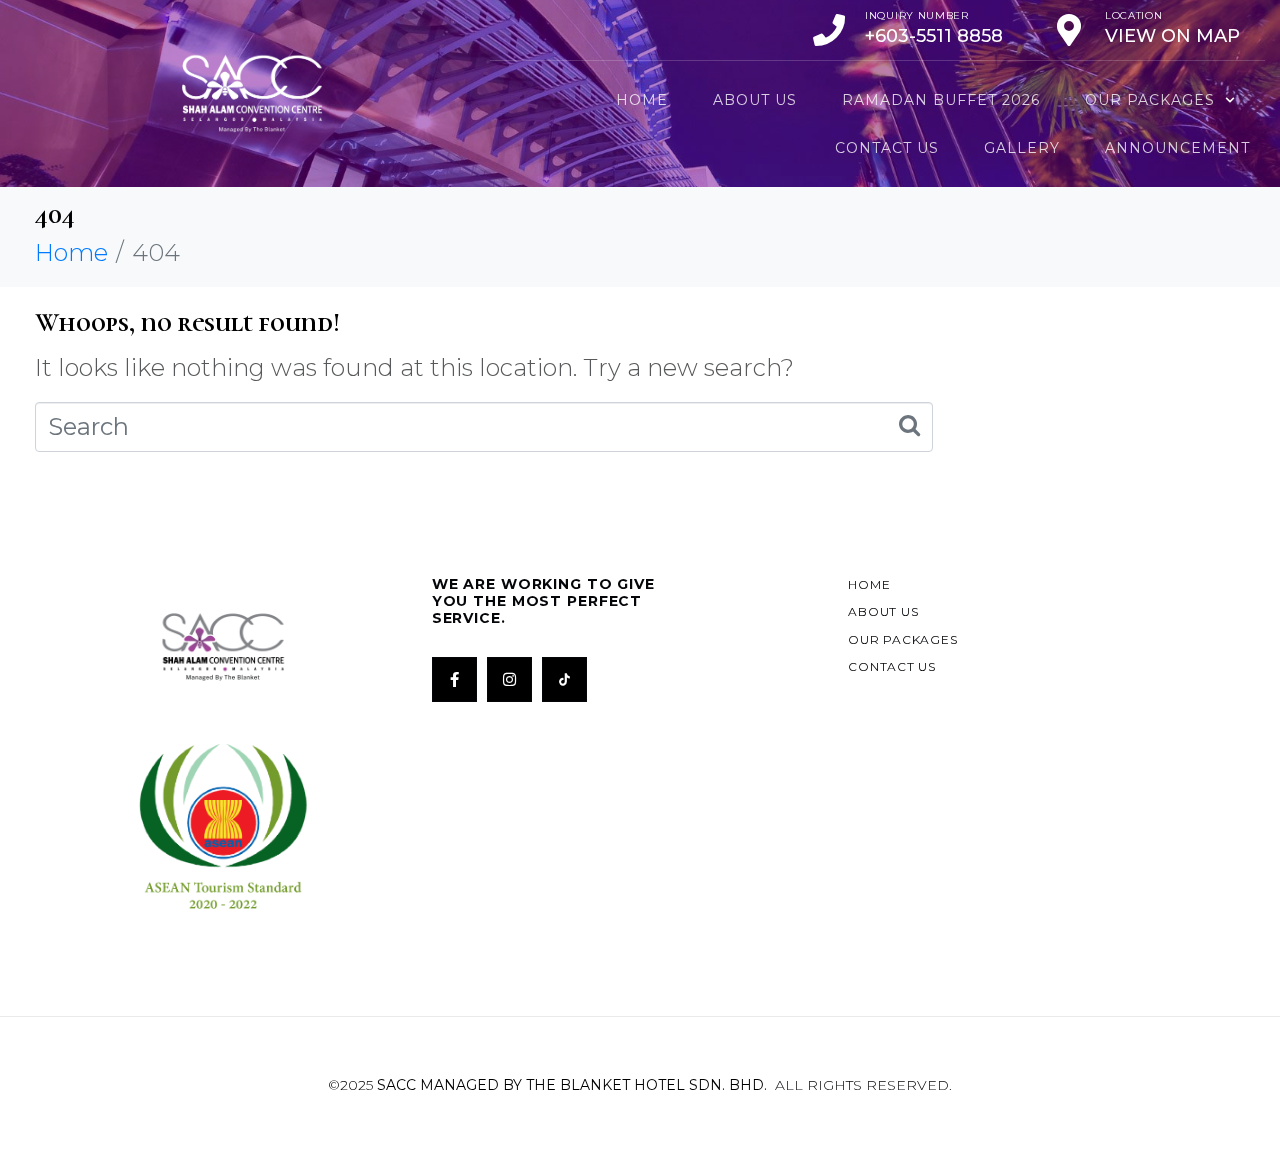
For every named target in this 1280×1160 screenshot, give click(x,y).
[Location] (1069, 30)
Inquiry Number (917, 15)
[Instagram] (509, 679)
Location (1134, 15)
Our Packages (1150, 100)
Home (642, 100)
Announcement (1177, 148)
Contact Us (887, 148)
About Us (755, 100)
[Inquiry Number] (829, 30)
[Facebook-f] (454, 679)
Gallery (1022, 148)
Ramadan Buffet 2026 (941, 100)
